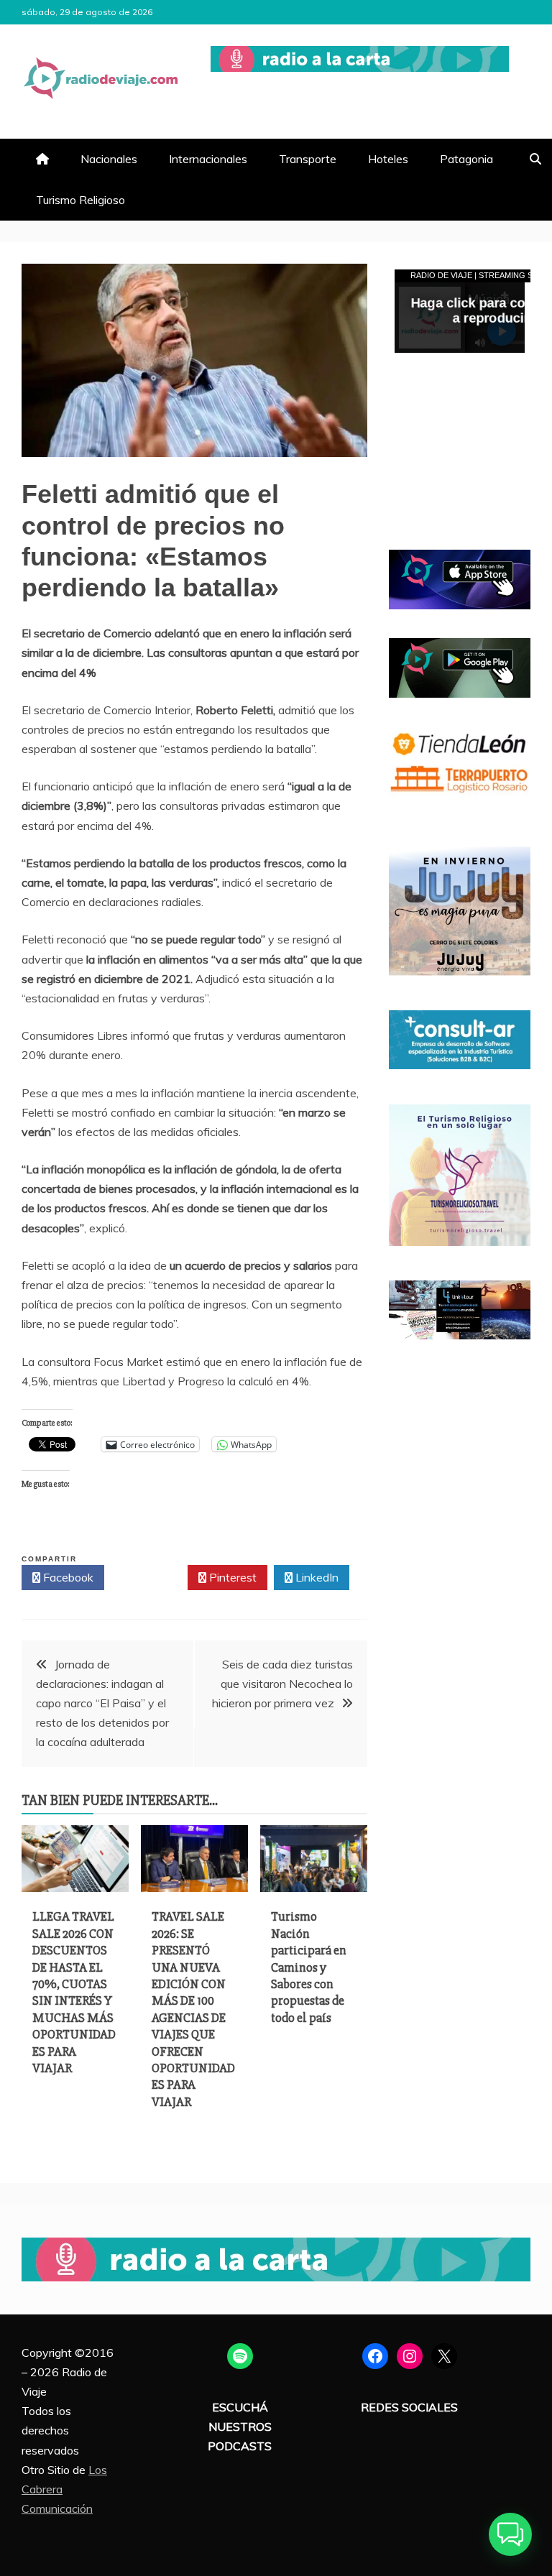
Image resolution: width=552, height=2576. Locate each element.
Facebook (67, 1577)
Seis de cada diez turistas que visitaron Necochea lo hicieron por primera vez (282, 1684)
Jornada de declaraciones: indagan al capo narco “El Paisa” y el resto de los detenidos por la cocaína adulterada (102, 1703)
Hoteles (388, 159)
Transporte (308, 159)
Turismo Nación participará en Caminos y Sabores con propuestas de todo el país (309, 1967)
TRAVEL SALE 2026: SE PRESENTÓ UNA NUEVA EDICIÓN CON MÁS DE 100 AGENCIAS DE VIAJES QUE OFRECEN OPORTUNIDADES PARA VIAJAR (193, 2009)
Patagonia (466, 159)
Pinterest (231, 1577)
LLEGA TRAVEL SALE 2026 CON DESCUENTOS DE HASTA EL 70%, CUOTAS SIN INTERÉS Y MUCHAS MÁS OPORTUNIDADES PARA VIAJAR (74, 1992)
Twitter (150, 1577)
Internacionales (208, 159)
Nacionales (109, 159)
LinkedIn (316, 1577)
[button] (510, 2534)
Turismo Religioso (80, 200)
